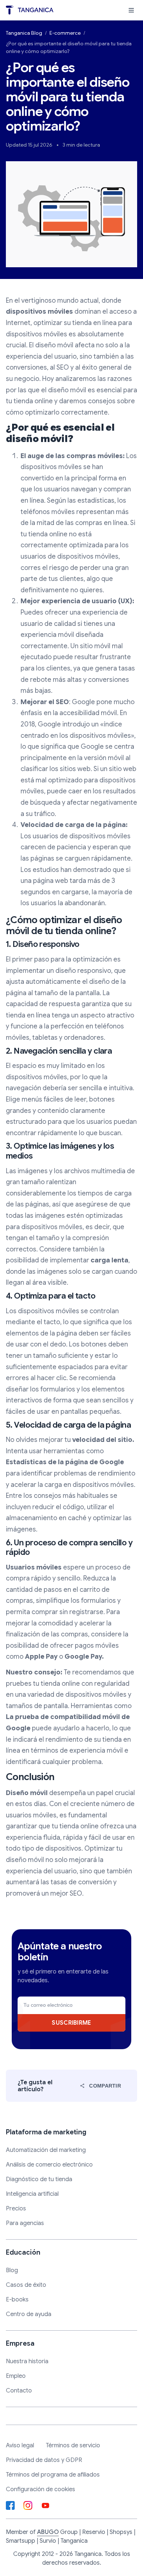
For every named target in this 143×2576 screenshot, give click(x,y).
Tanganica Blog (24, 33)
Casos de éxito (26, 2285)
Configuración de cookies (41, 2489)
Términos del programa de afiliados (53, 2475)
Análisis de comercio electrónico (49, 2165)
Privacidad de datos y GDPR (44, 2460)
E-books (17, 2300)
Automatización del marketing (46, 2150)
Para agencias (25, 2223)
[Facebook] (10, 2505)
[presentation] (131, 10)
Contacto (19, 2391)
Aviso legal (20, 2445)
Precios (16, 2209)
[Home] (30, 10)
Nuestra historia (27, 2361)
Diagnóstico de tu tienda (39, 2179)
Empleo (16, 2376)
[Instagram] (28, 2505)
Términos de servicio (73, 2445)
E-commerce (65, 33)
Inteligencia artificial (32, 2194)
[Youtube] (45, 2505)
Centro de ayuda (29, 2314)
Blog (12, 2270)
